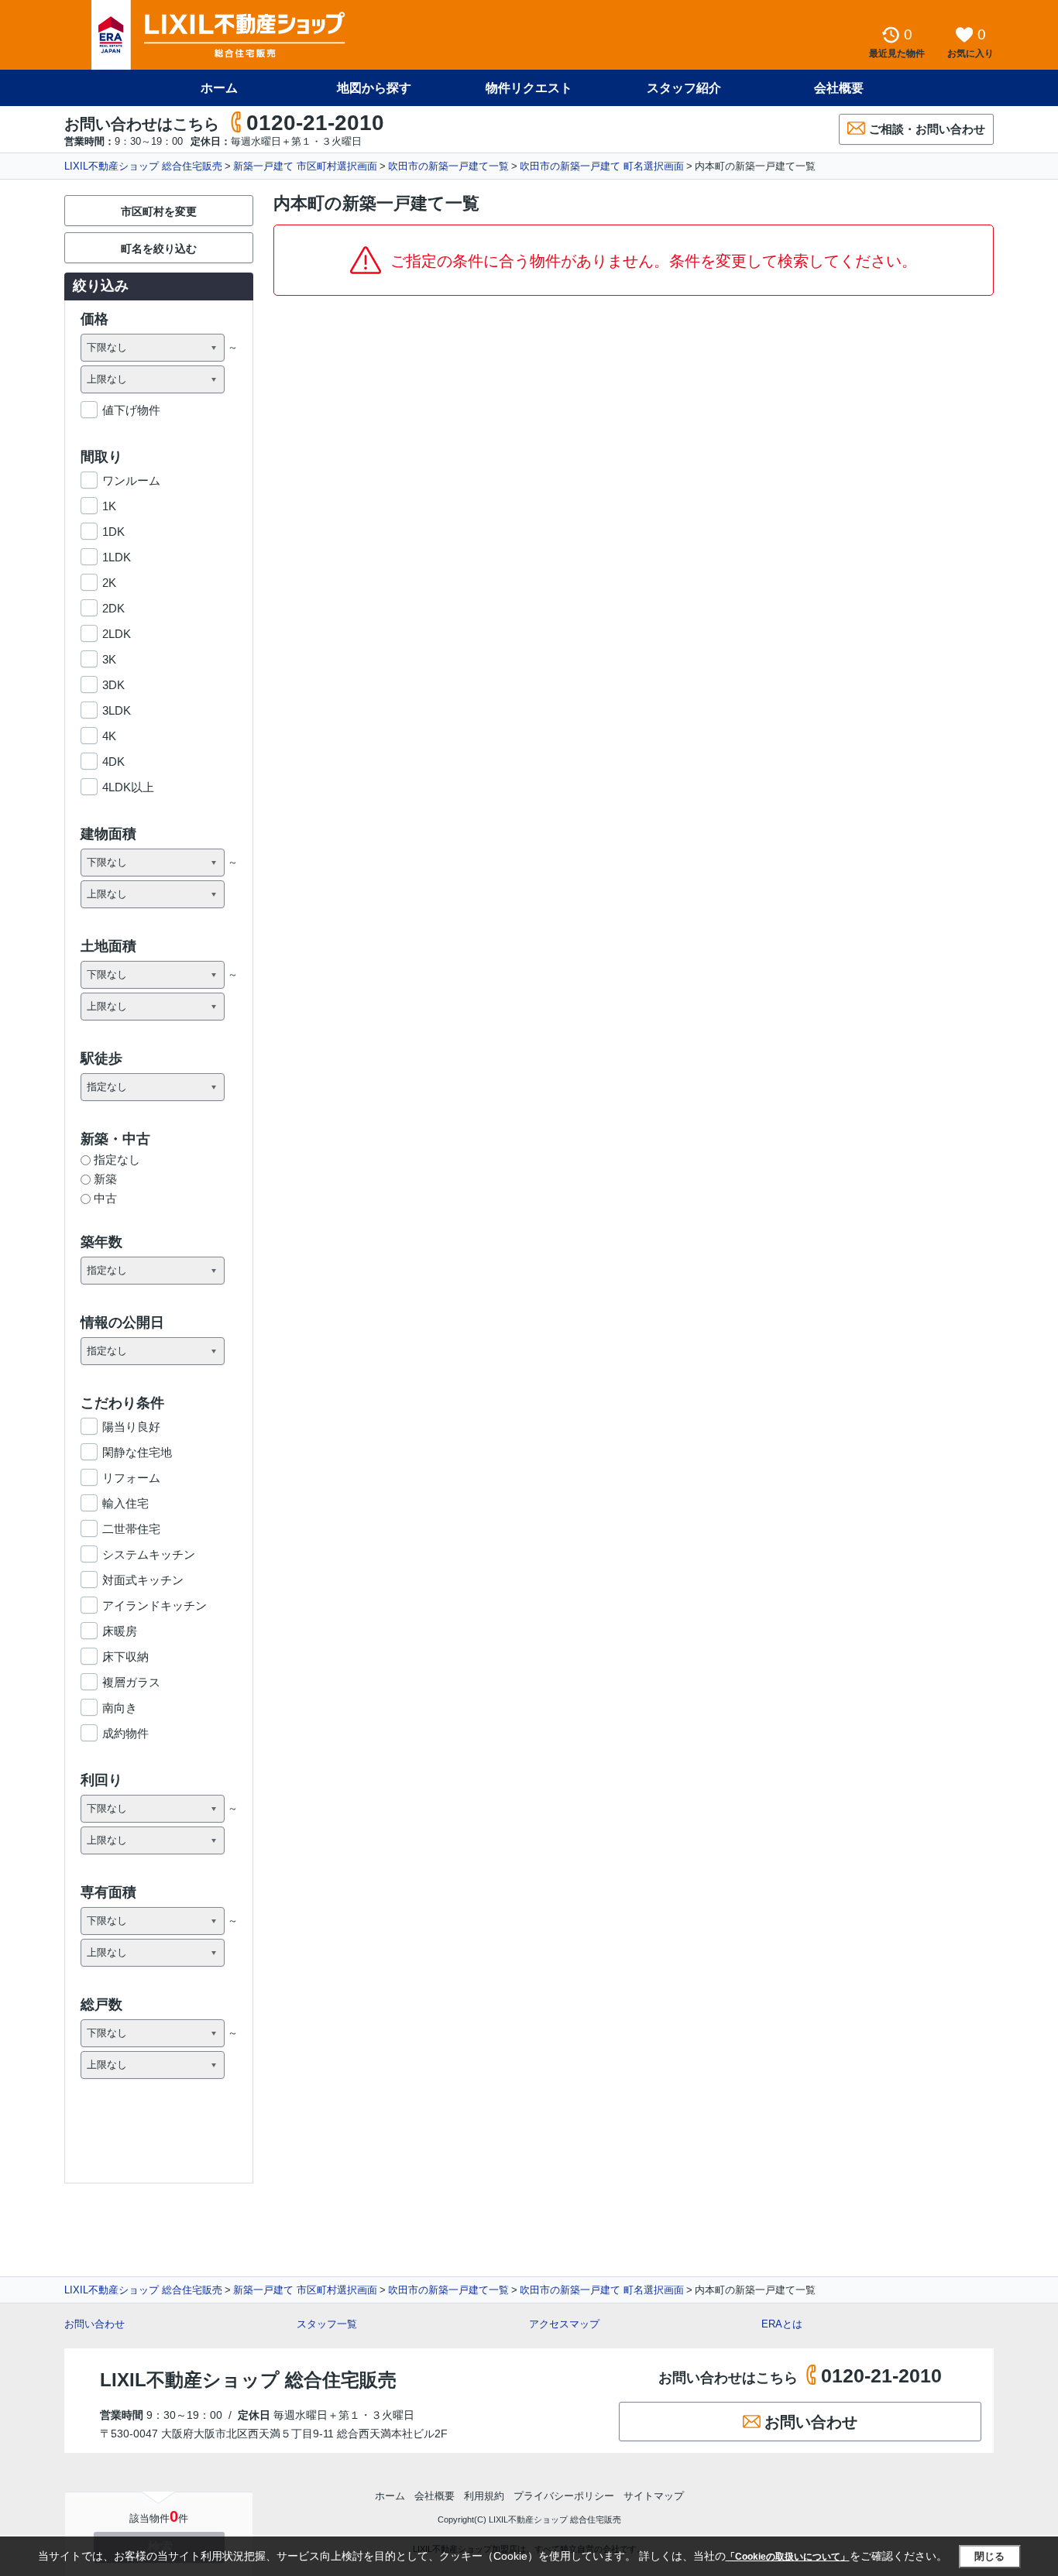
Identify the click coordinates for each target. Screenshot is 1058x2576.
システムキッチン (149, 1554)
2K (109, 583)
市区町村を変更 (159, 211)
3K (109, 659)
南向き (120, 1708)
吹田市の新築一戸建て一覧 (448, 166)
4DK (113, 761)
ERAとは (782, 2324)
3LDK (117, 710)
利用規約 (484, 2496)
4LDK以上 (128, 787)
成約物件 (125, 1733)
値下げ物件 (131, 410)
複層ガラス (131, 1682)
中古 (105, 1198)
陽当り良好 (131, 1427)
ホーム (219, 88)
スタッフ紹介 (684, 88)
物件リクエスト (529, 88)
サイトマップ (654, 2496)
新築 (105, 1179)
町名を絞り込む (159, 249)
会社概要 (839, 88)
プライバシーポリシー (564, 2496)
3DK (113, 685)
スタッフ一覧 (327, 2324)
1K (109, 506)
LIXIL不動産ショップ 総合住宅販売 (143, 166)
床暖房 (120, 1631)
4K (109, 736)
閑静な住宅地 (137, 1452)
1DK (113, 532)
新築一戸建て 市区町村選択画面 (305, 166)
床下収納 (125, 1657)
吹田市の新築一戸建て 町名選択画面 (602, 166)
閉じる (989, 2556)
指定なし (117, 1159)
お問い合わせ (94, 2324)
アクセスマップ (564, 2324)
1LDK (117, 557)
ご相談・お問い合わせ (927, 129)
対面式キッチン (143, 1580)
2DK (113, 608)
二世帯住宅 (131, 1529)
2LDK (117, 634)
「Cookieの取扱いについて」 (788, 2557)
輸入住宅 (125, 1503)
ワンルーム (131, 480)
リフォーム (131, 1478)
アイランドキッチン (155, 1605)
